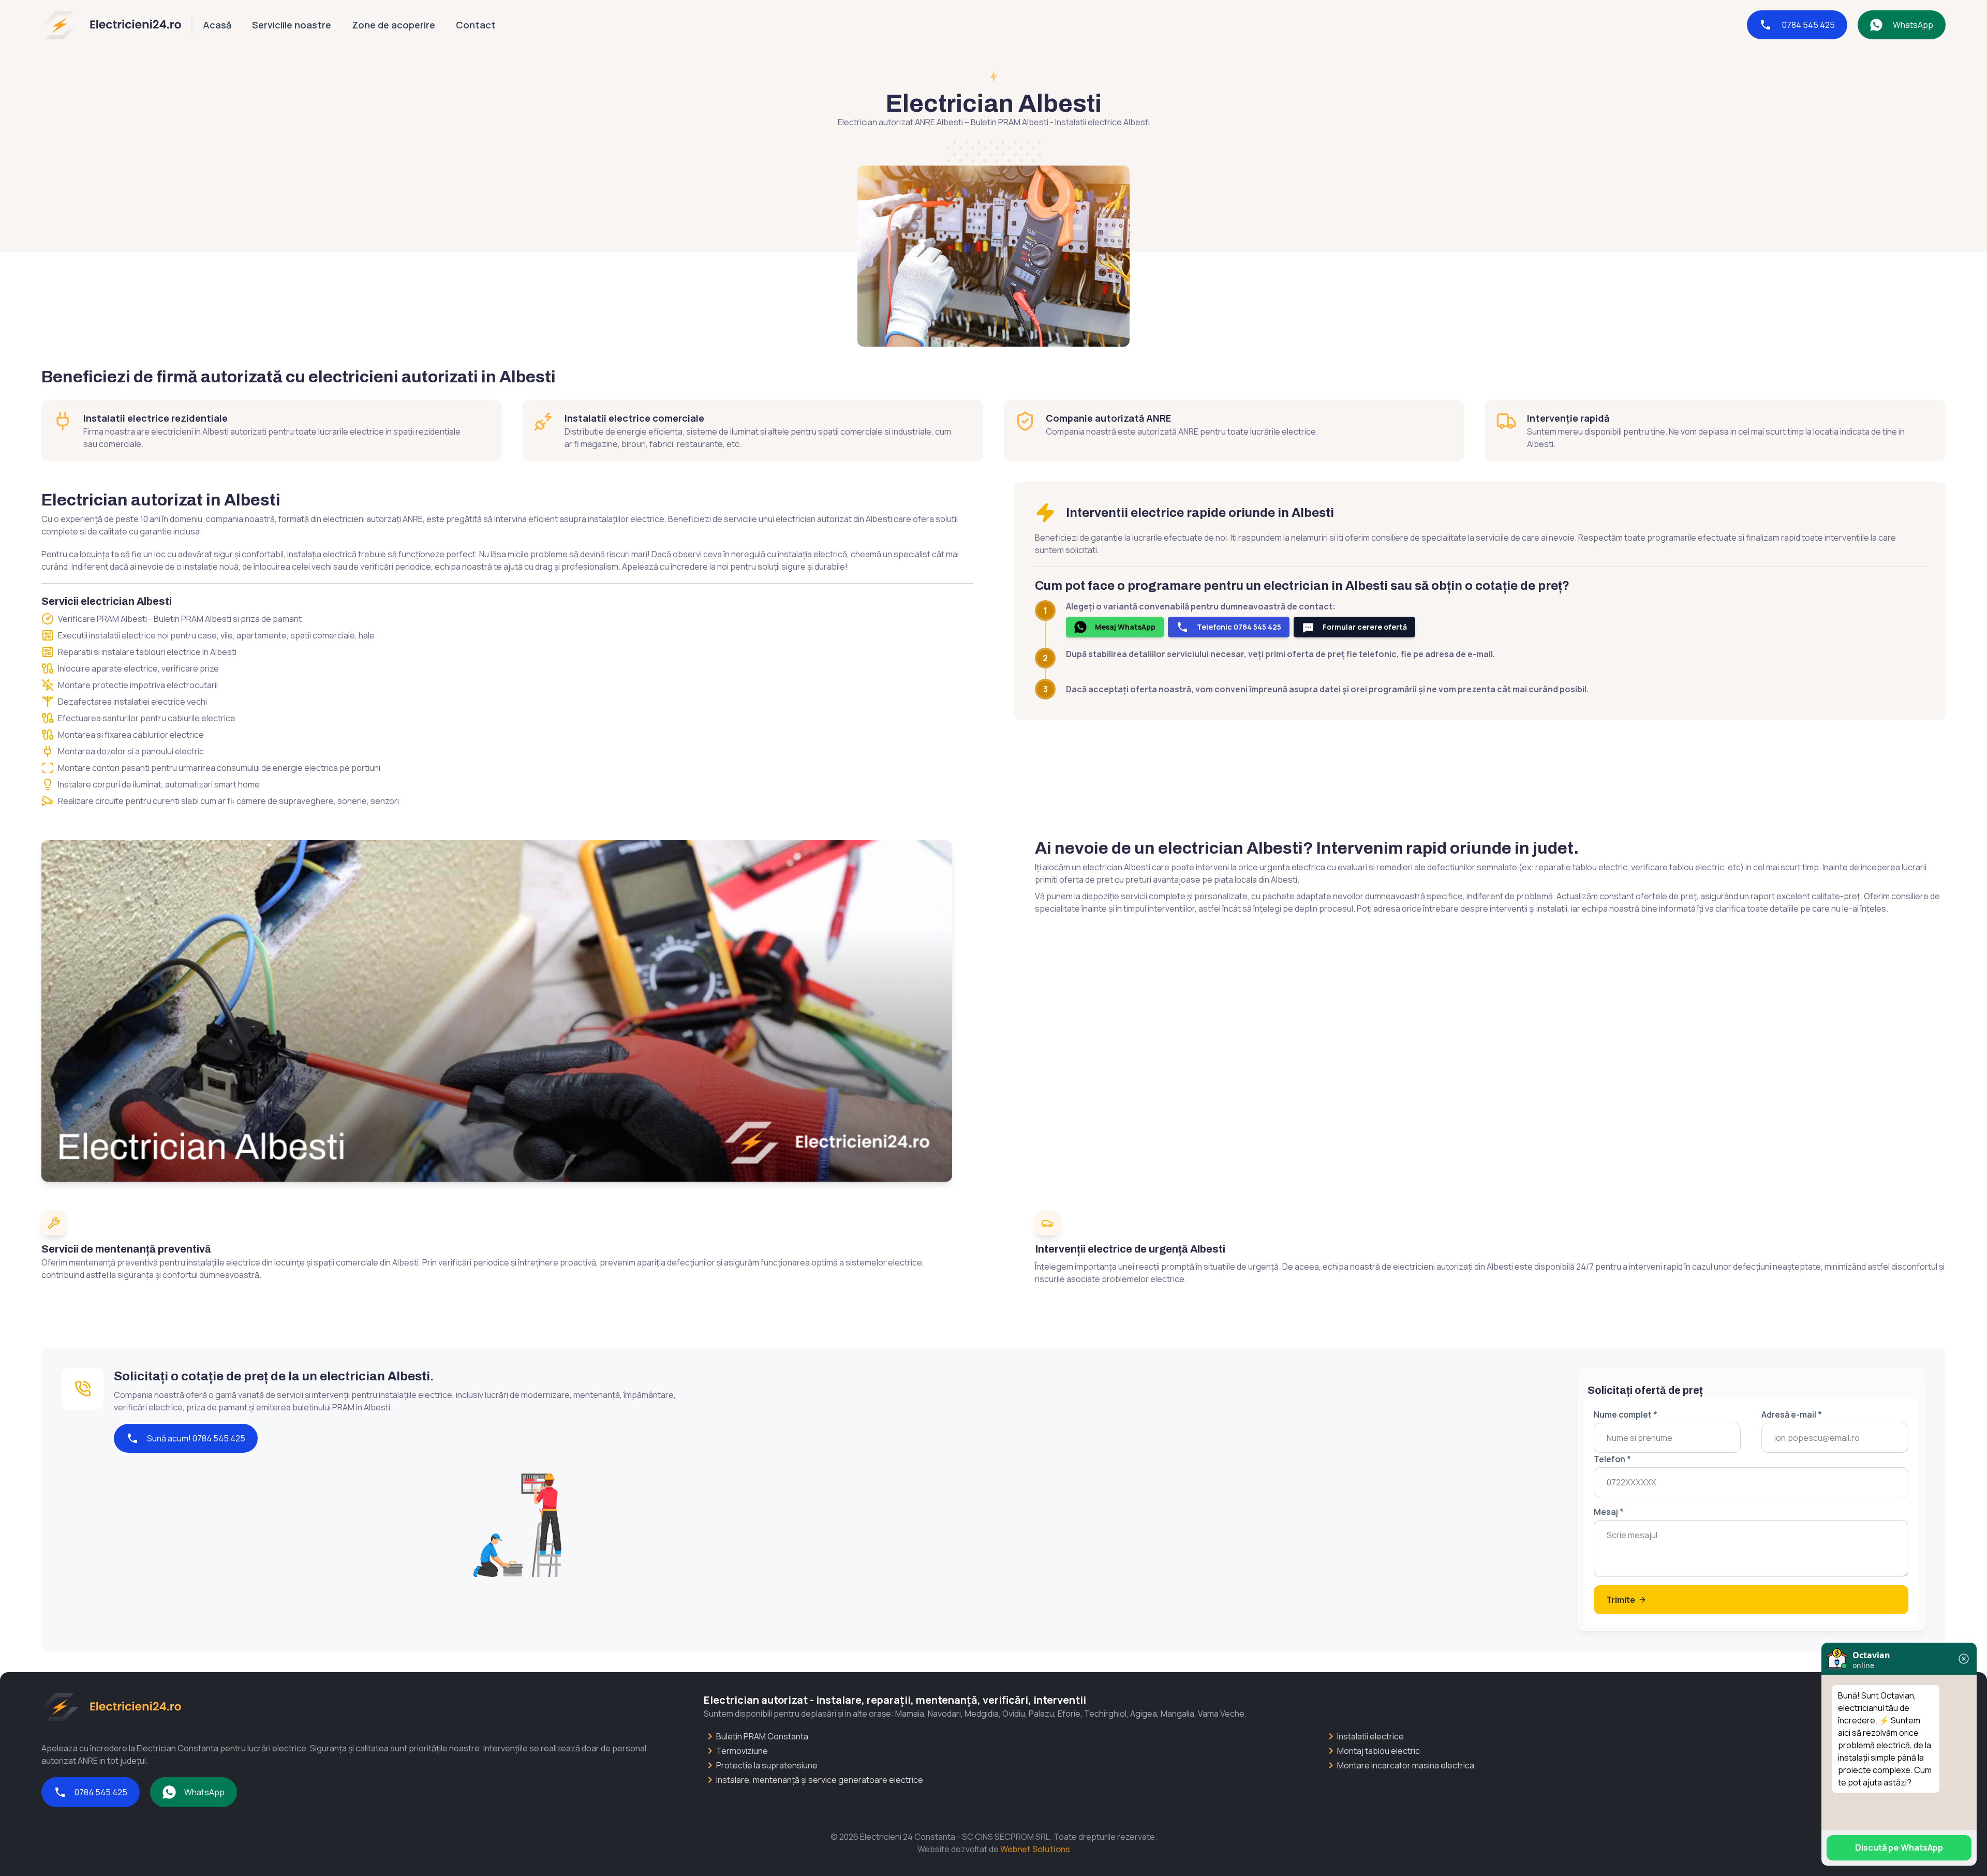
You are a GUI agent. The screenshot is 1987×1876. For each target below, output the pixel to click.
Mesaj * (1609, 1512)
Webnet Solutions (1035, 1849)
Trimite (1621, 1600)
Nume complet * (1626, 1415)
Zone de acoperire (394, 25)
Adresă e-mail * (1792, 1415)
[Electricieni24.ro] (111, 25)
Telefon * (1612, 1459)
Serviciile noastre (292, 25)
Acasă (217, 25)
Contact (476, 25)
